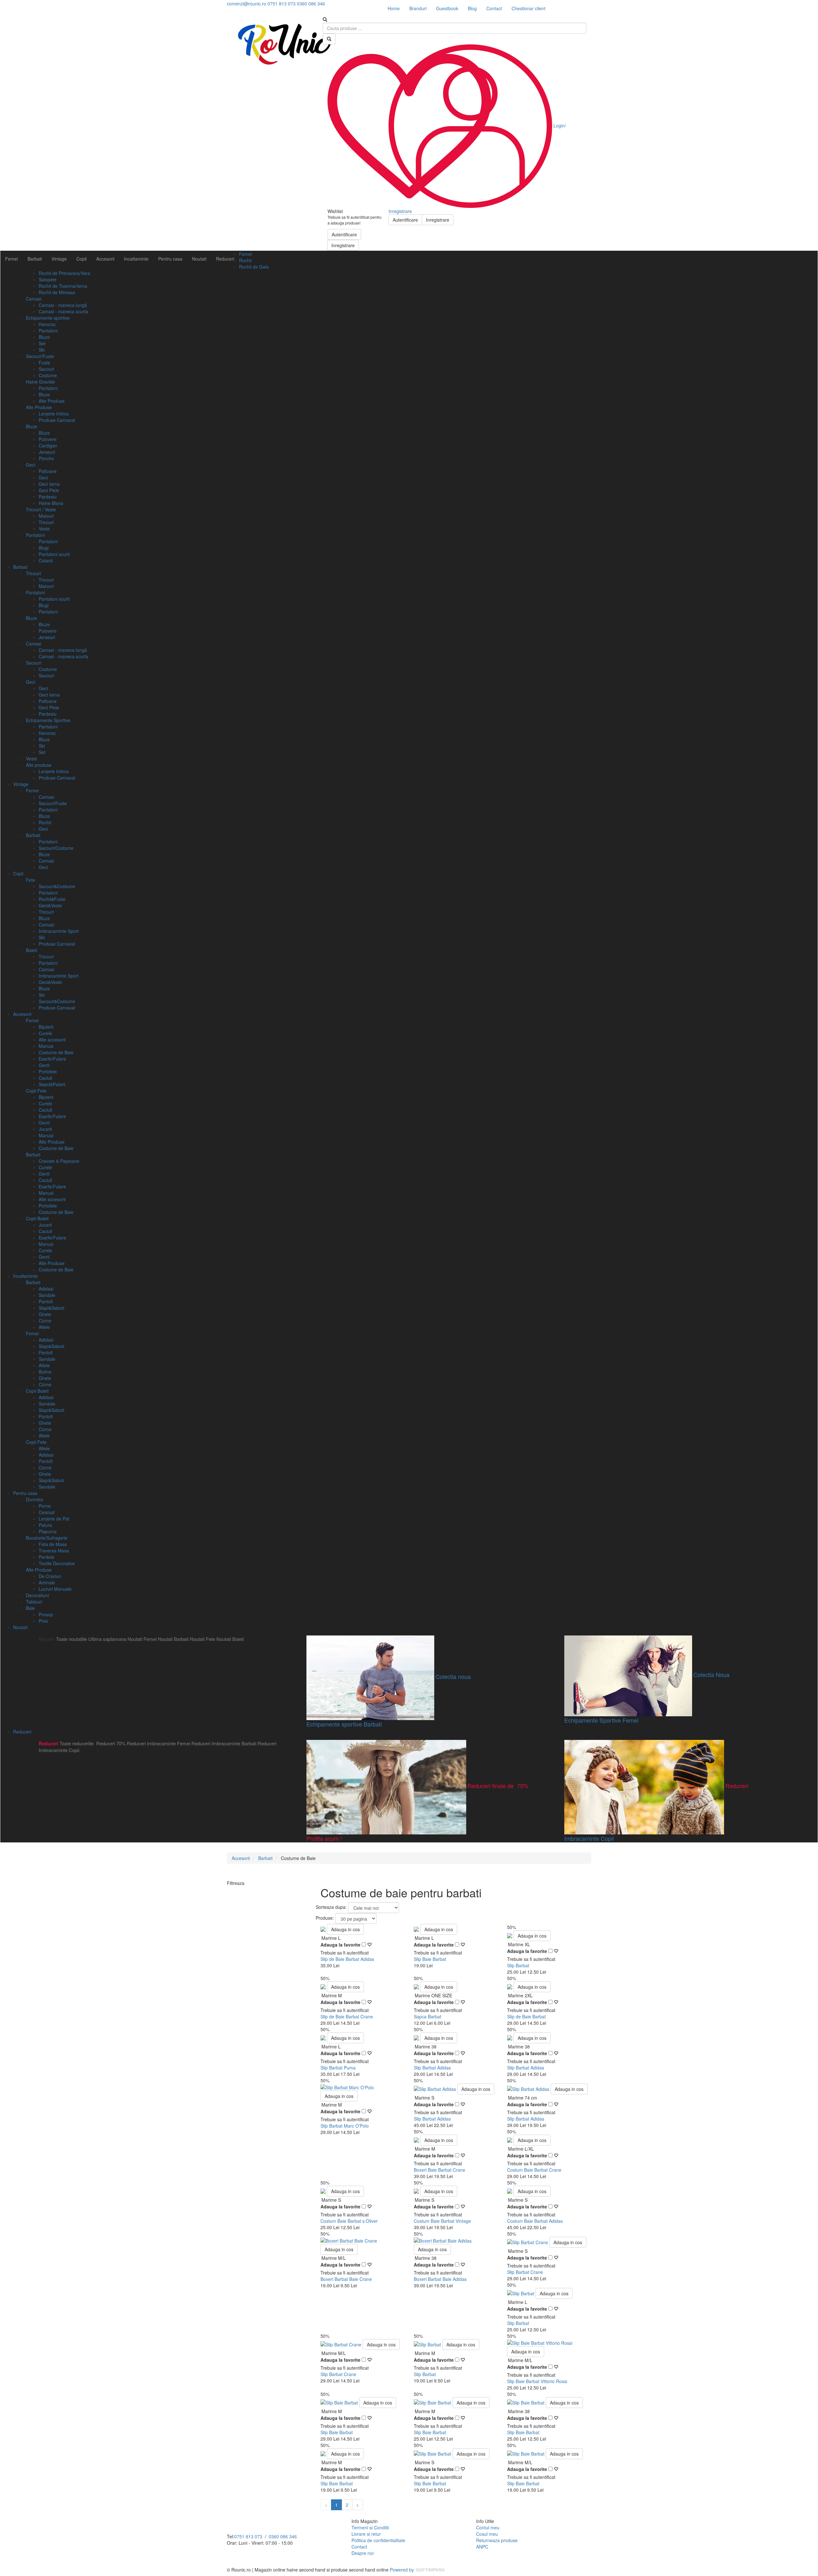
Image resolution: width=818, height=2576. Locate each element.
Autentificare (344, 234)
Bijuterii (46, 1027)
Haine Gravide (40, 382)
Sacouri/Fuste (40, 356)
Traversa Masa (54, 1551)
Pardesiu (48, 497)
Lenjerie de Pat (54, 1519)
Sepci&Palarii (52, 1084)
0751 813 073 (248, 2536)
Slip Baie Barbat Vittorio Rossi (537, 2381)
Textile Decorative (57, 1563)
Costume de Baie (56, 1052)
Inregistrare (343, 245)
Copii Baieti (37, 1218)
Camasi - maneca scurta (63, 311)
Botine (45, 1372)
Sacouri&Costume (57, 886)
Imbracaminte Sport (59, 931)
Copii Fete (36, 1091)
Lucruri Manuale (55, 1589)
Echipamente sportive (48, 318)
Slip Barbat (518, 1965)
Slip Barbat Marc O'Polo (345, 2126)
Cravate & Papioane (59, 1161)
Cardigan (48, 446)
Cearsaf (47, 1512)
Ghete (45, 1314)
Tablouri (34, 1602)
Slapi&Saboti (51, 1308)
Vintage (59, 259)
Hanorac (47, 324)
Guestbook (447, 8)
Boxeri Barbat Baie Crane (346, 2279)
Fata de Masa (53, 1544)
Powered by (402, 2570)
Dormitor (35, 1499)
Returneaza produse (497, 2540)
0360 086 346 (283, 2536)
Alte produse (39, 765)
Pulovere (48, 439)
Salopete (48, 279)
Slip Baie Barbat (430, 1959)
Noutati (199, 259)
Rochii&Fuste (52, 899)
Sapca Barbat (428, 2016)
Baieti (31, 950)
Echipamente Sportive (48, 720)
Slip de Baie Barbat (526, 2016)
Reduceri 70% (111, 1743)
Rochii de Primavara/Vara (64, 273)
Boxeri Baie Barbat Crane (440, 2170)
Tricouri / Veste (41, 509)
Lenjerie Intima (54, 414)
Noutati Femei (142, 1639)
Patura (45, 1525)
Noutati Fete (202, 1639)
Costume (48, 375)
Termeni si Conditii (370, 2527)
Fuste (44, 362)
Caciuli (45, 1078)
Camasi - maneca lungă (63, 305)
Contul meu (488, 2527)
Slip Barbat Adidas (432, 2068)
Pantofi (46, 1301)
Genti (44, 1065)
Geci (31, 465)
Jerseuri (47, 452)
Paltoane (48, 471)
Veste (44, 529)
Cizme (45, 1321)
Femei (12, 259)
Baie (30, 1608)
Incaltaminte (136, 259)
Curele (45, 1033)
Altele (44, 1327)
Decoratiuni (37, 1595)
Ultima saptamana (107, 1639)
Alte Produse (52, 401)
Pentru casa (170, 259)
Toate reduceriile (77, 1743)
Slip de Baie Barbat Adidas (347, 1959)
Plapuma (48, 1531)
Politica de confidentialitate (378, 2540)
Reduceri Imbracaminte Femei (158, 1743)
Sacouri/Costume (56, 848)
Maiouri (46, 516)
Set (42, 343)
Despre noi (363, 2553)
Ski (42, 350)
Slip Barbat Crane (525, 2272)
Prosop (46, 1614)
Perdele (46, 1557)
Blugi (44, 548)
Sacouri (46, 369)
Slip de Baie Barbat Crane (347, 2016)
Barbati (35, 259)
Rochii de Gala (254, 267)
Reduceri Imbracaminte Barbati (224, 1743)
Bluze (44, 337)
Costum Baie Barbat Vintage (442, 2221)
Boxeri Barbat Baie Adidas (440, 2279)
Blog (472, 8)
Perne (45, 1506)
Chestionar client (529, 8)
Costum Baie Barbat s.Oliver (349, 2221)
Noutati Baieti (230, 1639)
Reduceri (225, 259)
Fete (31, 880)
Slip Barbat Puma (338, 2068)
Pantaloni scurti (54, 554)
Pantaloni (48, 331)
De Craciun (50, 1576)
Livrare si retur (366, 2534)
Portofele (48, 1071)
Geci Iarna (49, 484)
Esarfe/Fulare (52, 1059)
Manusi (46, 1046)
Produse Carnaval (57, 420)
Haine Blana (51, 503)
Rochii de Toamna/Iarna (63, 286)
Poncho (46, 458)
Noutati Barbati (173, 1639)
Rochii (245, 260)
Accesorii (105, 259)
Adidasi (46, 1289)
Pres (43, 1621)
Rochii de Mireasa (57, 292)
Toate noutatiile (71, 1639)
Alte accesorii (52, 1040)
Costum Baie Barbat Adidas (535, 2221)
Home (394, 8)
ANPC (482, 2547)
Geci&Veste (50, 905)
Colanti (46, 560)
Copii (81, 259)
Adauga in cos (345, 1929)
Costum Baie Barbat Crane (534, 2170)
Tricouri (46, 522)
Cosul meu (487, 2534)
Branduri (418, 8)
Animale (47, 1582)
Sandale (47, 1295)
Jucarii (45, 1129)
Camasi (34, 299)
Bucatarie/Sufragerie (47, 1538)
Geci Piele (49, 490)
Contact (494, 8)
